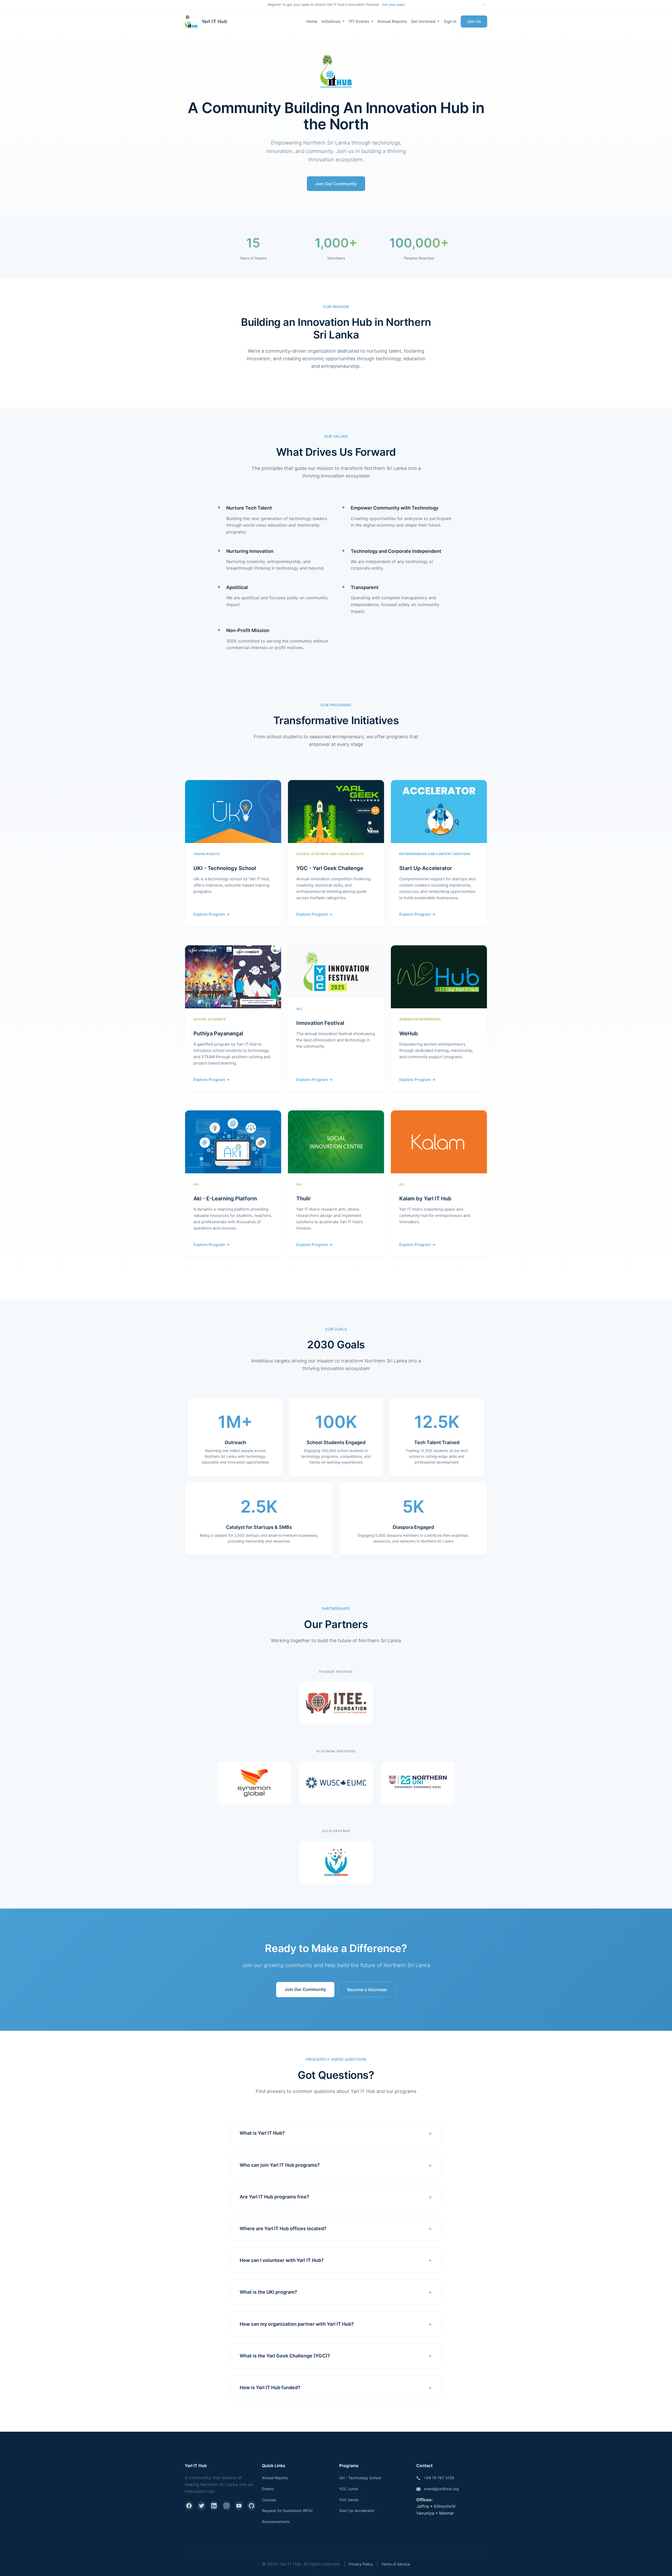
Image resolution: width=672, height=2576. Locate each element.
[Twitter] (202, 2506)
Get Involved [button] (424, 21)
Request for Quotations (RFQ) (287, 2511)
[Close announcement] (485, 5)
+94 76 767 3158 (439, 2478)
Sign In (450, 21)
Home (312, 21)
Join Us (474, 21)
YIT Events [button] (359, 21)
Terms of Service (396, 2564)
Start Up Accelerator (357, 2511)
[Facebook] (189, 2506)
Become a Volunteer (367, 1990)
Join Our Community (336, 184)
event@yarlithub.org (441, 2489)
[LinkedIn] (214, 2506)
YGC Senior (349, 2500)
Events (268, 2489)
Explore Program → (212, 914)
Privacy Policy (361, 2564)
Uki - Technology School (360, 2478)
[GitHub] (251, 2506)
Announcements (276, 2522)
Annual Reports (392, 21)
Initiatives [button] (332, 21)
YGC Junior (349, 2489)
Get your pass (393, 4)
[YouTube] (239, 2506)
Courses (269, 2500)
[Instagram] (227, 2506)
